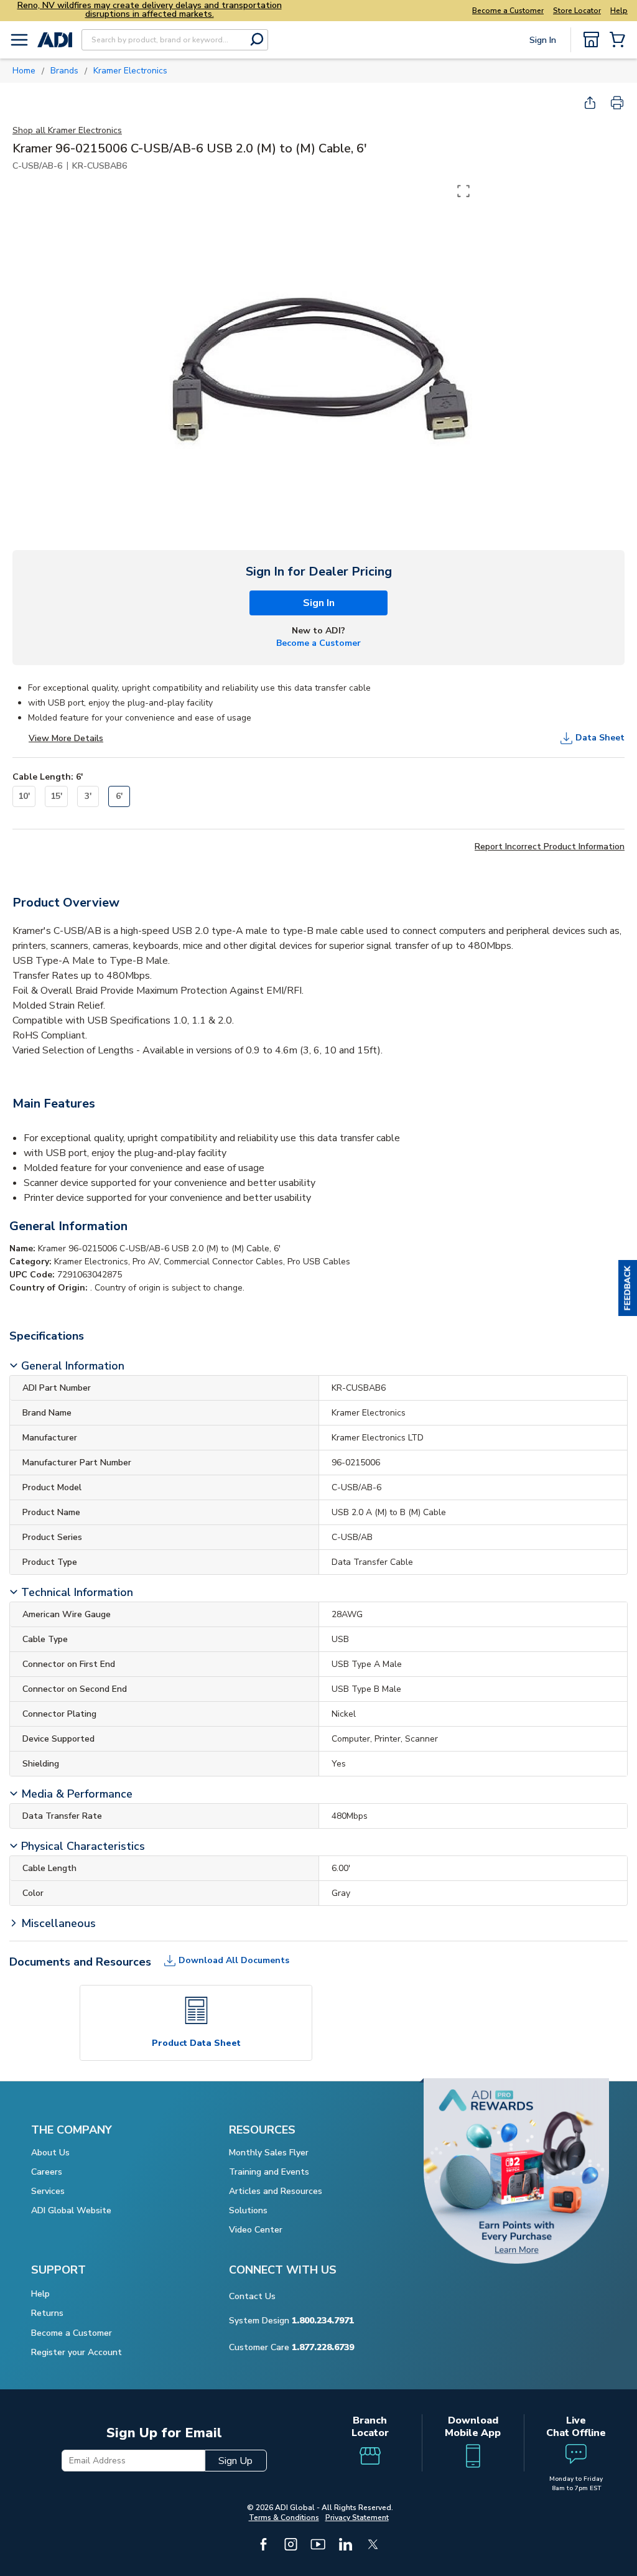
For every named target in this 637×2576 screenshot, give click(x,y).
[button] (628, 1288)
